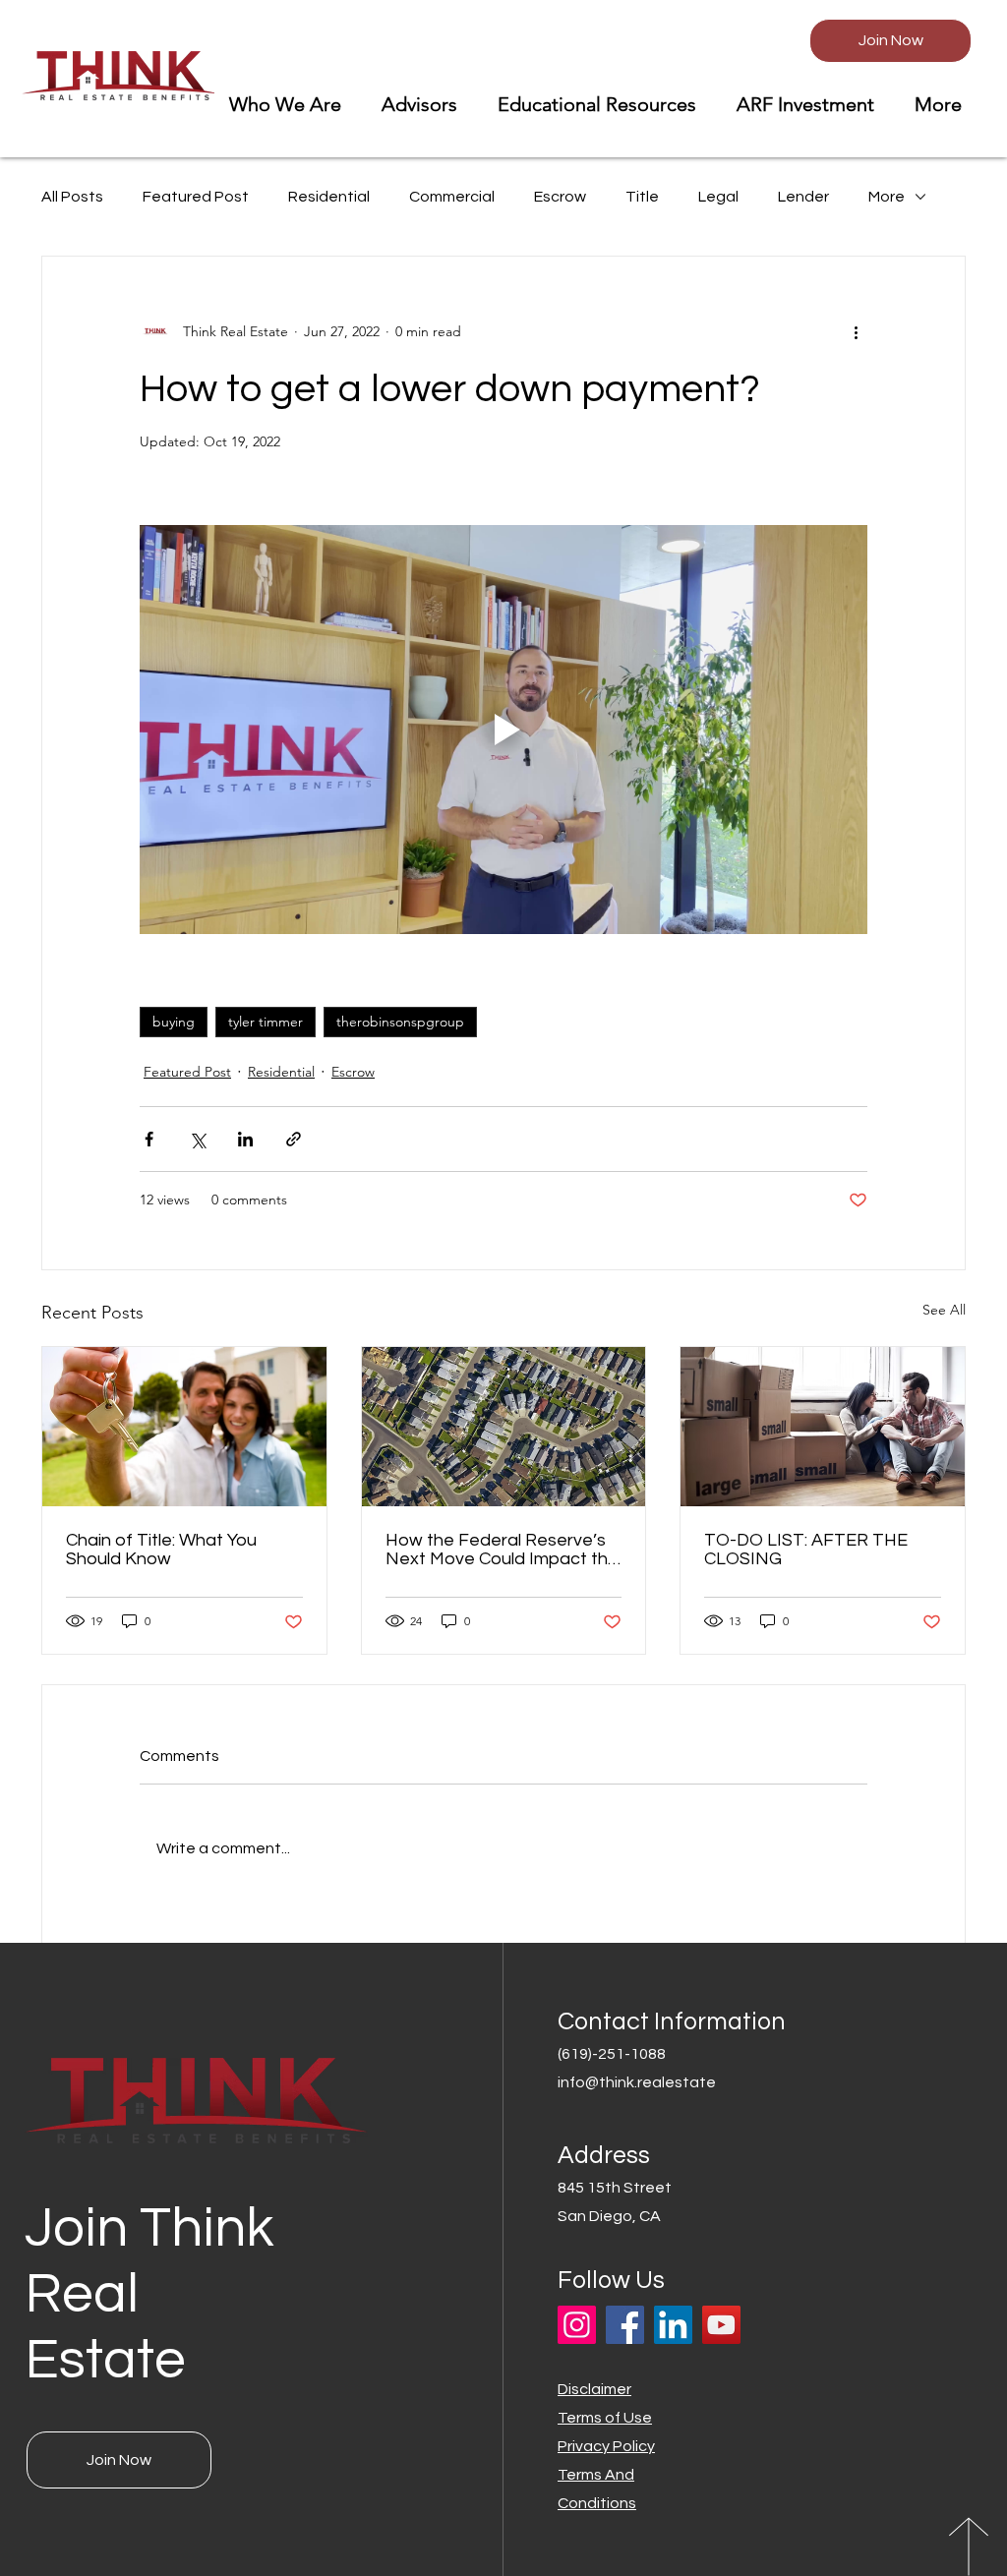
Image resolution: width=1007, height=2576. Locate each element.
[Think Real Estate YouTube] (721, 2325)
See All (944, 1310)
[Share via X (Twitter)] (197, 1139)
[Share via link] (294, 1139)
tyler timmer (266, 1022)
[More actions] (856, 331)
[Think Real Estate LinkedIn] (673, 2325)
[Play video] (503, 730)
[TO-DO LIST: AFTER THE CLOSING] (823, 1427)
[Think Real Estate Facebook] (625, 2325)
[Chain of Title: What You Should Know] (184, 1427)
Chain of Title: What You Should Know (161, 1550)
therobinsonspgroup (400, 1022)
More (887, 197)
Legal (718, 197)
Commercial (452, 197)
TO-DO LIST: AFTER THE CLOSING (806, 1550)
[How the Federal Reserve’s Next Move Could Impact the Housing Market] (504, 1427)
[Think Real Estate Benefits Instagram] (577, 2325)
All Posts (72, 197)
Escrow (560, 197)
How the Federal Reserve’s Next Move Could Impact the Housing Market (502, 1550)
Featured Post (196, 197)
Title (642, 197)
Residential (329, 197)
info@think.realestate (637, 2082)
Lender (803, 197)
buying (174, 1022)
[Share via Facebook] (149, 1139)
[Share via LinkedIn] (245, 1139)
